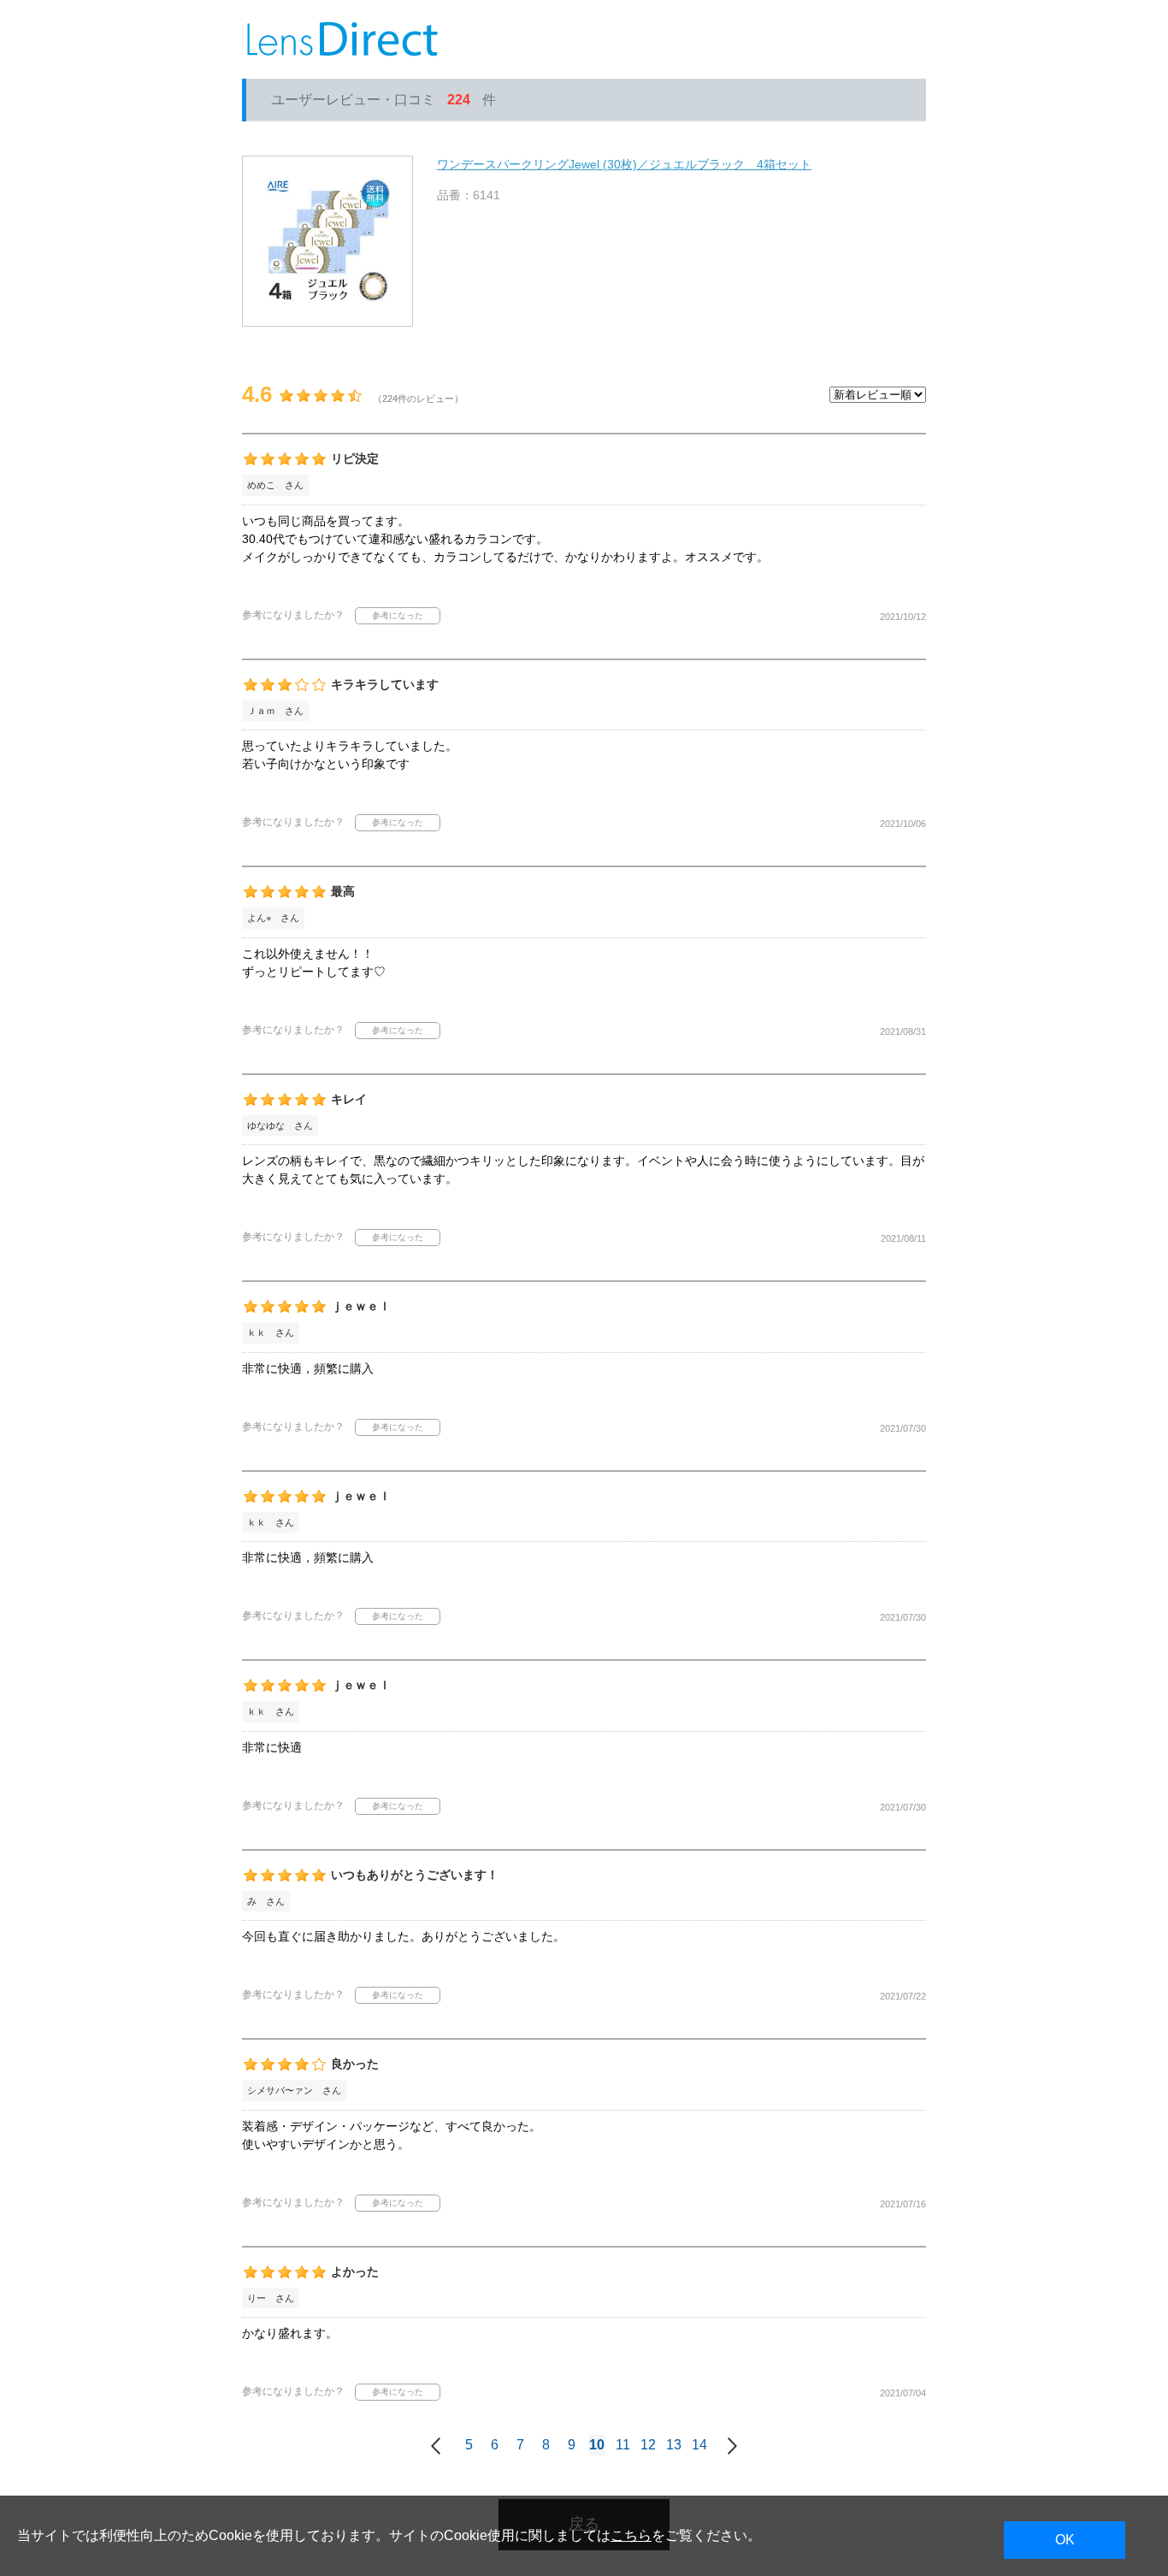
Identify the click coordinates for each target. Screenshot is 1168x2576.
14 (699, 2445)
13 (674, 2445)
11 (623, 2445)
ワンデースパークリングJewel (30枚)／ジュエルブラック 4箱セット (624, 164)
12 (648, 2445)
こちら (631, 2535)
